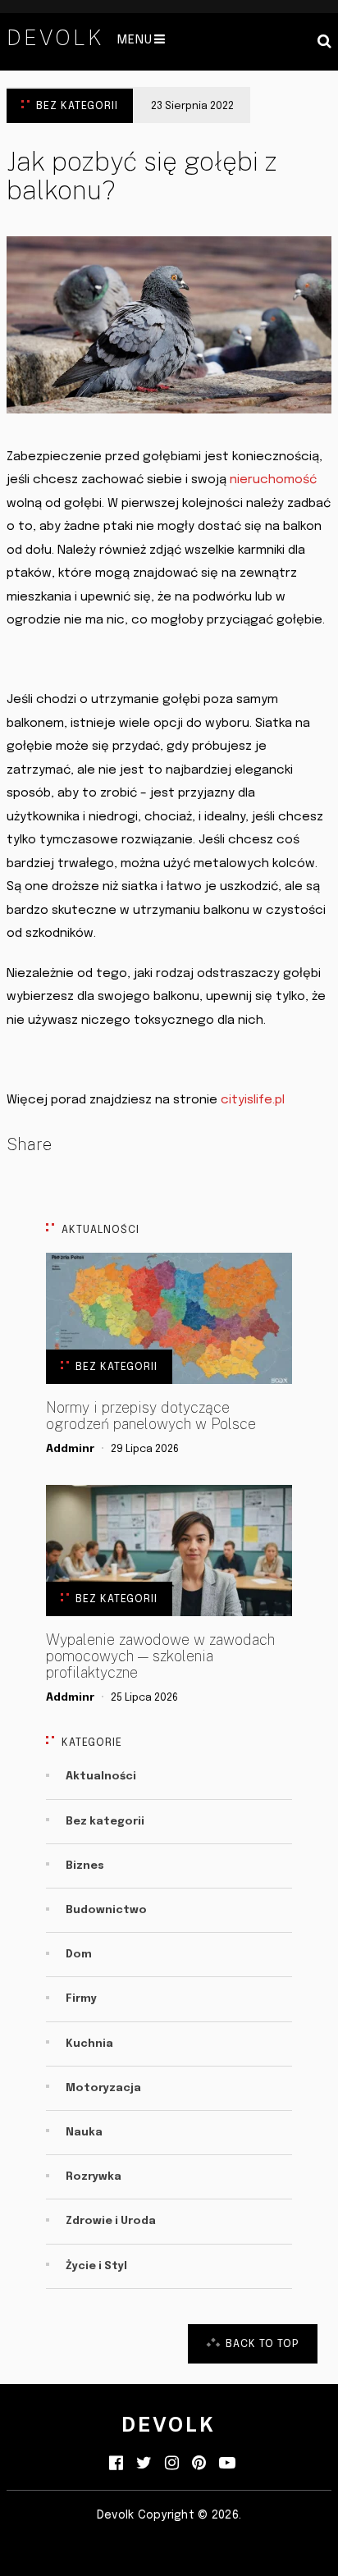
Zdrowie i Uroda (111, 2221)
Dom (79, 1955)
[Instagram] (172, 2464)
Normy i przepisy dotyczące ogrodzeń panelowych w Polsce (151, 1416)
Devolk (55, 38)
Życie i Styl (96, 2266)
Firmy (81, 1999)
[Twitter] (144, 2464)
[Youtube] (227, 2464)
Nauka (84, 2133)
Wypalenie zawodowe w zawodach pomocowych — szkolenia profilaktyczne (160, 1656)
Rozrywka (94, 2177)
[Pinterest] (199, 2464)
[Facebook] (116, 2464)
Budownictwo (106, 1910)
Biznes (85, 1866)
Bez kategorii (77, 106)
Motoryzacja (103, 2088)
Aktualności (101, 1777)
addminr (70, 1449)
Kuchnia (89, 2044)
